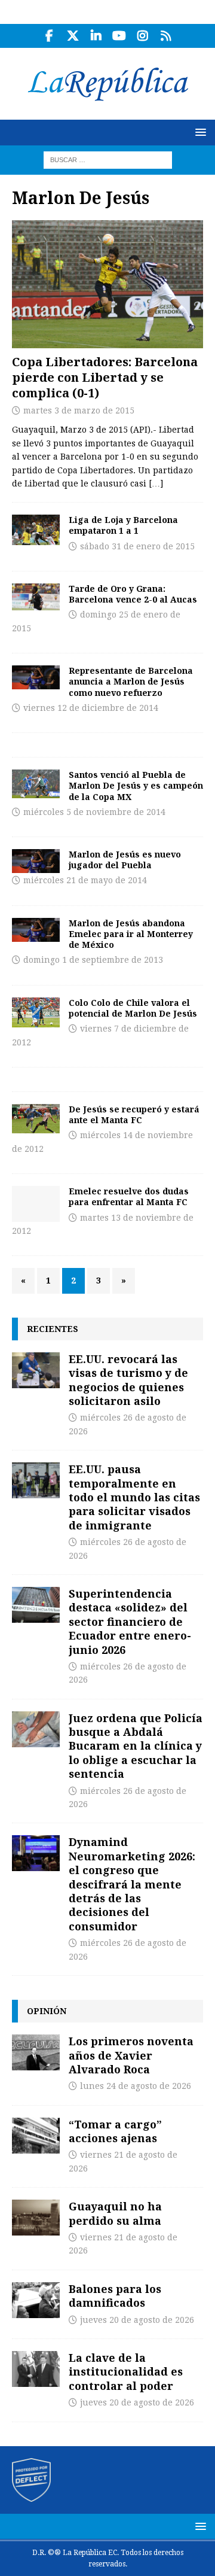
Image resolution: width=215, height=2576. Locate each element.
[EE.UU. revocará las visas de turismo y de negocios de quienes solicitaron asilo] (36, 1370)
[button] (199, 132)
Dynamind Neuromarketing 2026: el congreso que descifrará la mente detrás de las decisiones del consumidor (132, 1884)
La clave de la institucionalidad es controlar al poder (126, 2372)
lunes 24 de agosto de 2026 (136, 2086)
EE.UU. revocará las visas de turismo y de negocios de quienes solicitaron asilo (128, 1380)
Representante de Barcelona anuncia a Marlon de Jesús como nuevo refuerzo (131, 681)
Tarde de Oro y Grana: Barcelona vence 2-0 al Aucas (133, 594)
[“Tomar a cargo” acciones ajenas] (36, 2136)
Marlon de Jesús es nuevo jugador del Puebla (125, 860)
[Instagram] (142, 36)
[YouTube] (119, 36)
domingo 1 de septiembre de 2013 (93, 960)
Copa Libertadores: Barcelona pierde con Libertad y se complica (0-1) (105, 377)
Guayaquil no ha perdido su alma (115, 2213)
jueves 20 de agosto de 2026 (137, 2320)
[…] (156, 483)
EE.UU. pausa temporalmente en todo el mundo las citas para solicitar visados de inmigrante (134, 1497)
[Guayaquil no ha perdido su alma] (36, 2218)
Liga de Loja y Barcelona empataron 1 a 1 (123, 525)
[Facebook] (49, 36)
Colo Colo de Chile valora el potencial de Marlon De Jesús (133, 1008)
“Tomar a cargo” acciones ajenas (115, 2131)
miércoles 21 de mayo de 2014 (85, 880)
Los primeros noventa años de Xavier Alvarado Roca (131, 2055)
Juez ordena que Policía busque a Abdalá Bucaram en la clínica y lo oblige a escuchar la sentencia (136, 1746)
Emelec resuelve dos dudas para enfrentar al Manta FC (129, 1196)
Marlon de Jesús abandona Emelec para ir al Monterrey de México (131, 934)
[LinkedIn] (96, 36)
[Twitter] (73, 36)
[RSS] (166, 36)
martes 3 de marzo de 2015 (79, 410)
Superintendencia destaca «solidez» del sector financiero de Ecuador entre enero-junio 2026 (130, 1622)
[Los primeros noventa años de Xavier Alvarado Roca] (36, 2052)
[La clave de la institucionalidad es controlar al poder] (36, 2369)
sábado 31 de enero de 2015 (137, 546)
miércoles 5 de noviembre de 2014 (94, 812)
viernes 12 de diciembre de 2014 (91, 708)
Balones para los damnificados (115, 2296)
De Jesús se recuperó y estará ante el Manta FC (134, 1114)
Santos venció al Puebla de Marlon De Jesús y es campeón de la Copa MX (136, 785)
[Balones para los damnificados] (36, 2300)
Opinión (47, 2011)
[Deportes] (36, 530)
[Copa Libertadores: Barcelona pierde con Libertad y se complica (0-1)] (107, 284)
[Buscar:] (108, 159)
